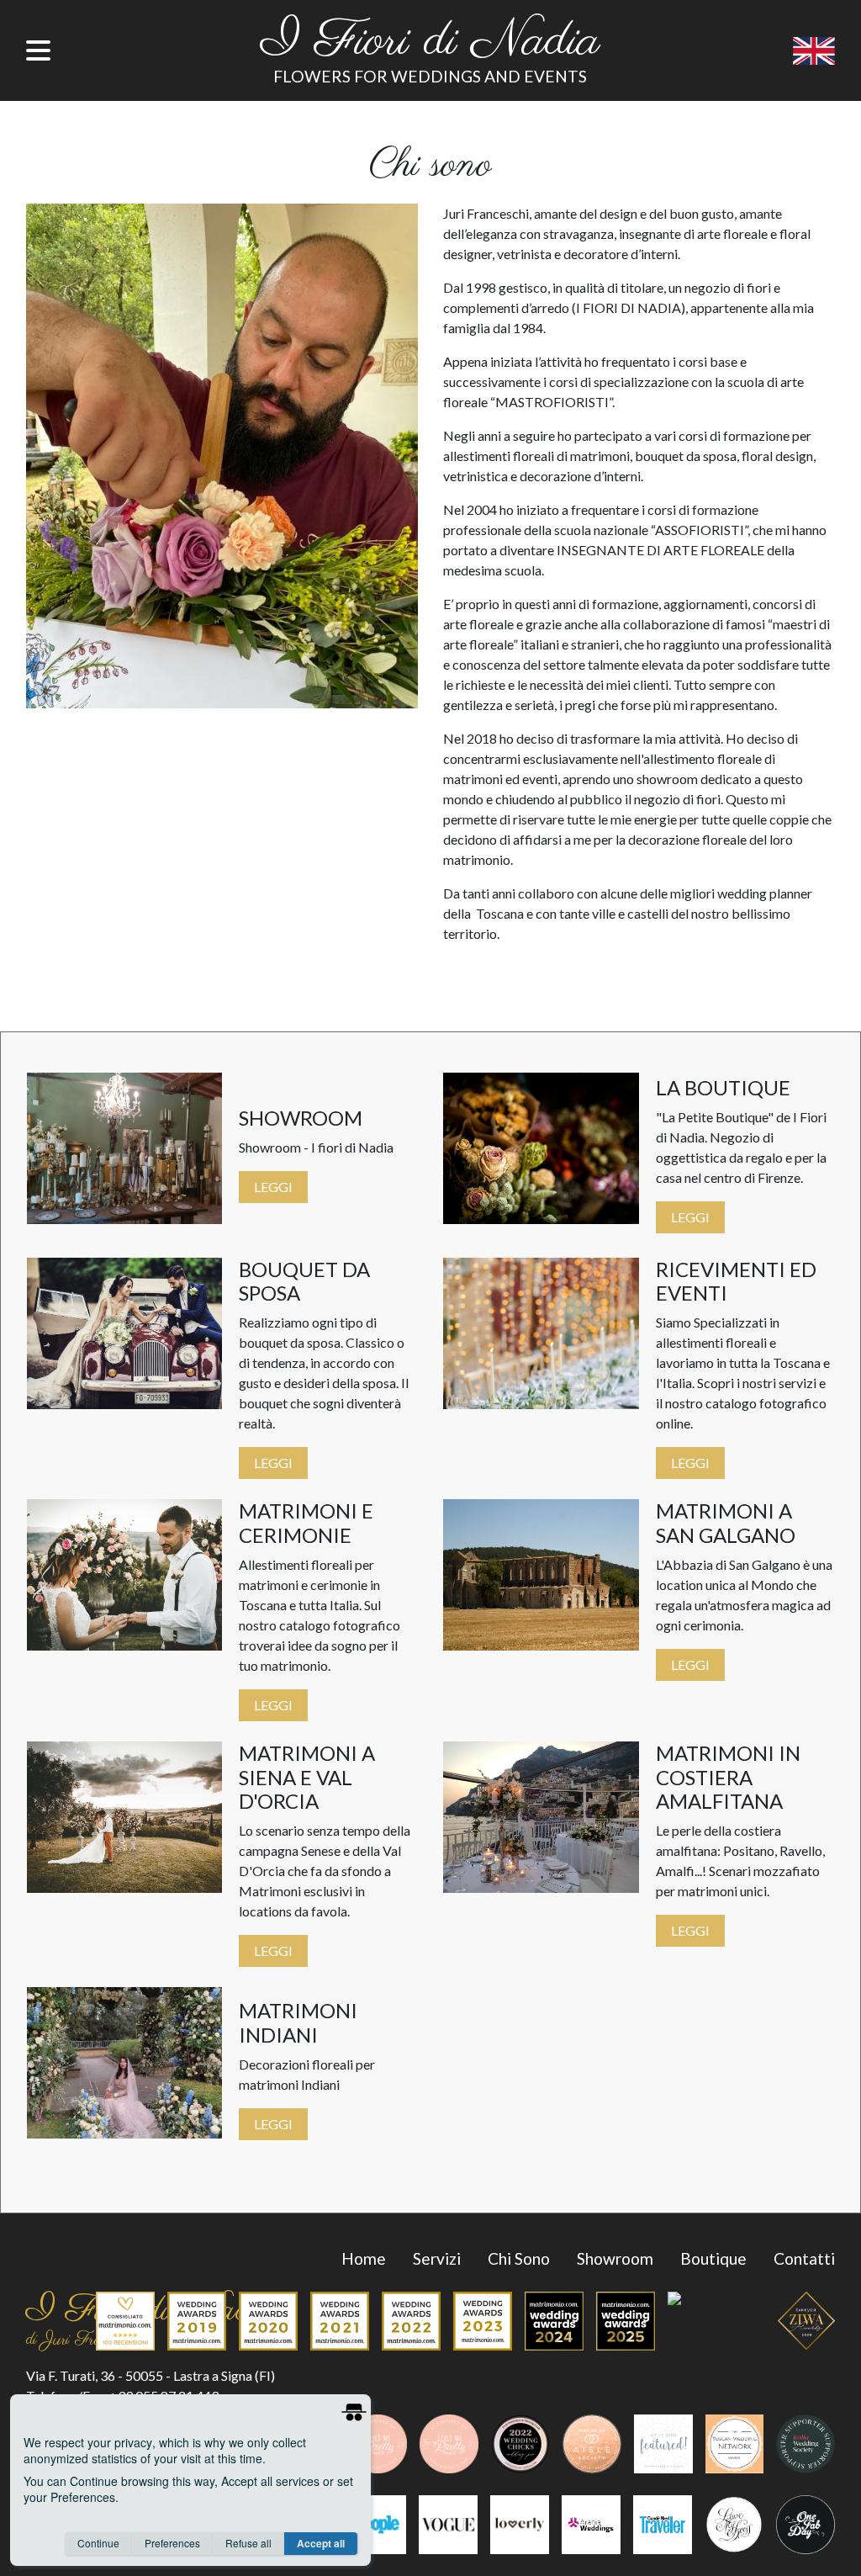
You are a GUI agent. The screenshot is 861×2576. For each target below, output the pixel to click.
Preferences (172, 2543)
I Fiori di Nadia (430, 42)
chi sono (519, 2258)
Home (364, 2258)
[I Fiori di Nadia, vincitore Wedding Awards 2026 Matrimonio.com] (710, 2346)
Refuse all (248, 2543)
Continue (98, 2543)
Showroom (615, 2258)
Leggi (273, 1187)
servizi (437, 2258)
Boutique (713, 2258)
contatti (804, 2258)
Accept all (321, 2543)
